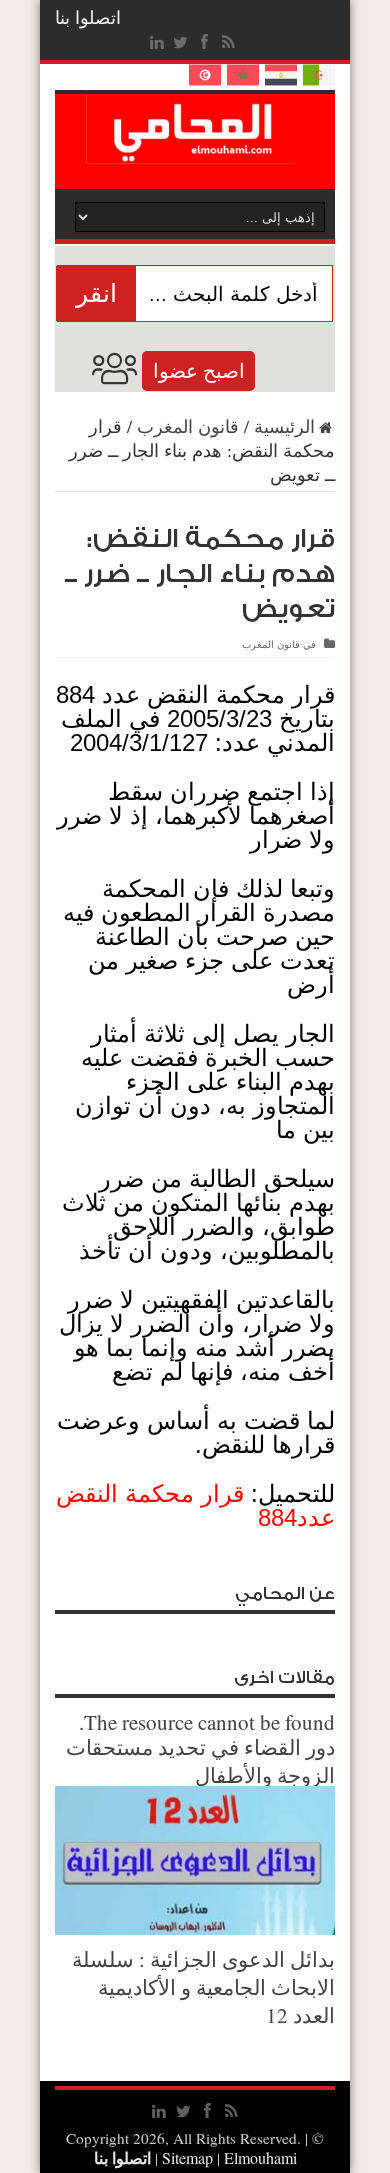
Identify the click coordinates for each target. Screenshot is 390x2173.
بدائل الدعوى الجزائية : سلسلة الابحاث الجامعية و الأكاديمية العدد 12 (203, 1987)
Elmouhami (227, 2157)
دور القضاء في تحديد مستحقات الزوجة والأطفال (200, 1761)
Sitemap (187, 2157)
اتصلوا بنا (88, 17)
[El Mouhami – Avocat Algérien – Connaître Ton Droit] (195, 149)
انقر (96, 293)
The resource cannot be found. (207, 1722)
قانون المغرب (188, 426)
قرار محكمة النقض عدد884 (195, 1505)
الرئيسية (284, 426)
